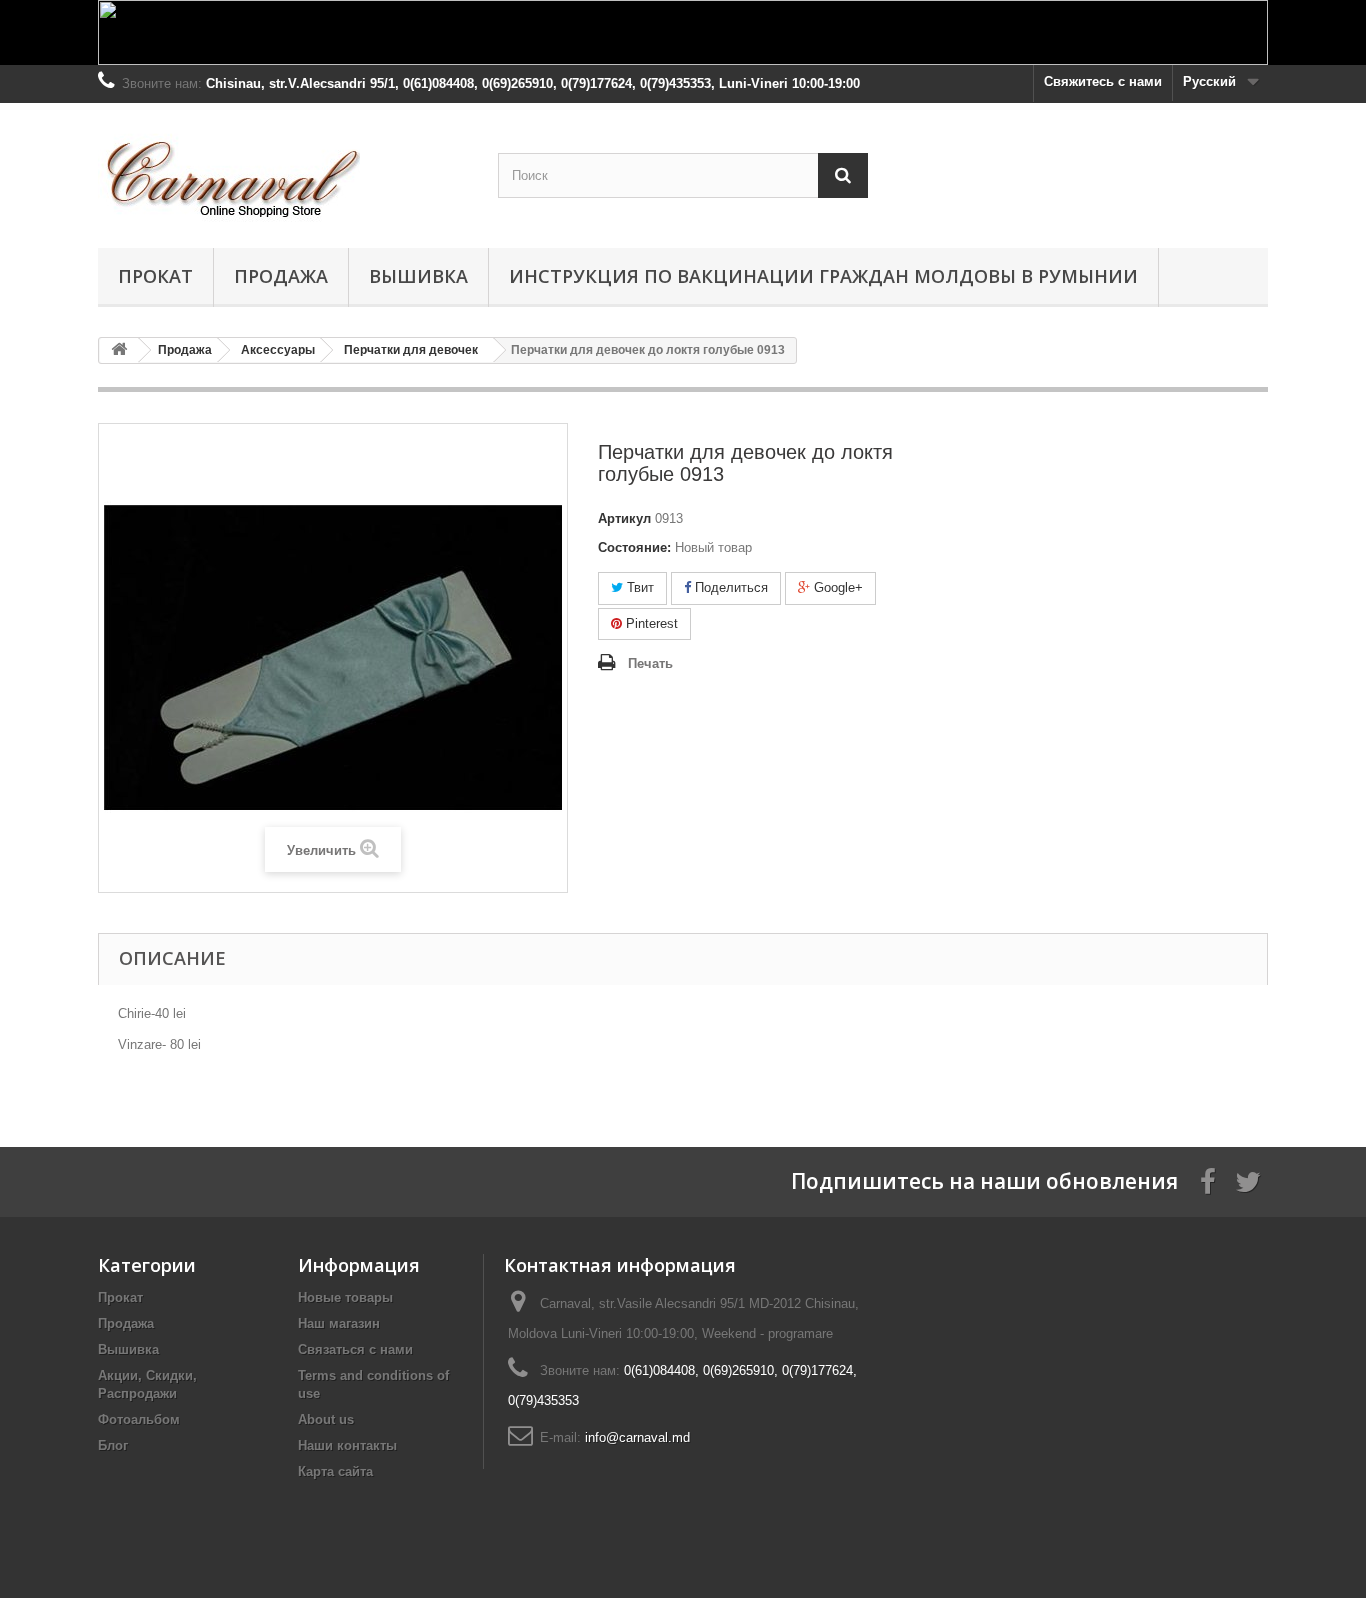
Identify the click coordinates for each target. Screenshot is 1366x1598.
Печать (650, 663)
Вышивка (418, 276)
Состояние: (634, 547)
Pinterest (650, 623)
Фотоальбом (139, 1419)
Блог (113, 1445)
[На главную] (119, 350)
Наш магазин (339, 1323)
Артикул (624, 518)
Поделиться (729, 587)
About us (326, 1419)
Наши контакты (347, 1445)
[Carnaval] (283, 170)
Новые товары (345, 1297)
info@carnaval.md (637, 1437)
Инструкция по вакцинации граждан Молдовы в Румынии (823, 276)
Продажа (281, 276)
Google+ (836, 587)
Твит (638, 587)
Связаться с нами (355, 1349)
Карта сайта (335, 1471)
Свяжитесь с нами (1103, 81)
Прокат (155, 276)
